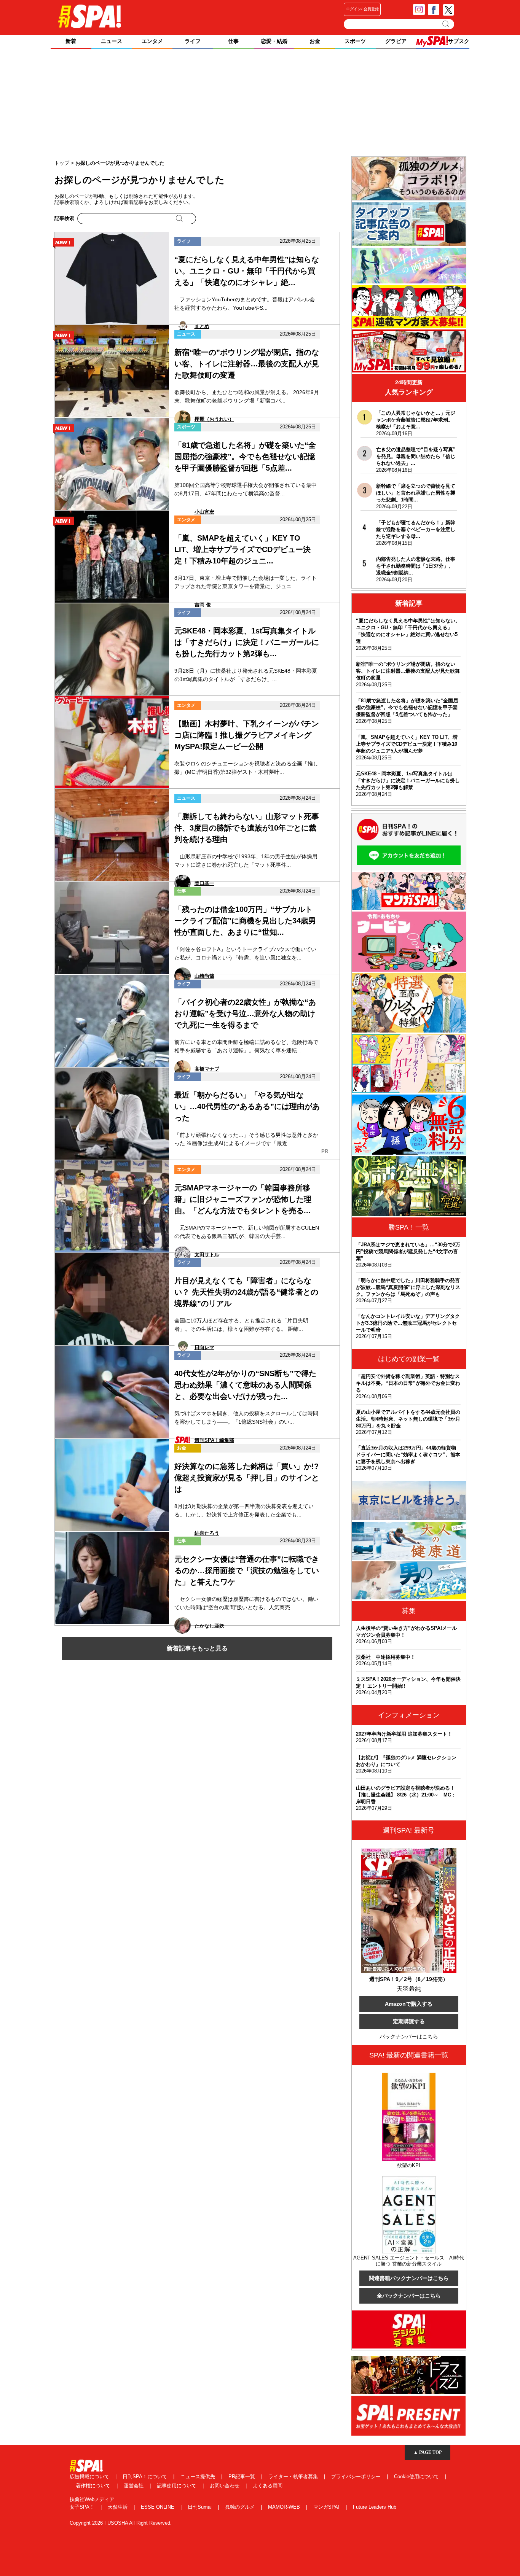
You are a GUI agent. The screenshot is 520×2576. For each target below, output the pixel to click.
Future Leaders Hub (375, 2507)
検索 (446, 24)
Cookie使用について (417, 2477)
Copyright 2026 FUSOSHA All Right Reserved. (121, 2523)
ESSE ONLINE (158, 2507)
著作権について (94, 2486)
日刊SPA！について (146, 2477)
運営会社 (134, 2486)
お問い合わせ (225, 2486)
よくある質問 (268, 2486)
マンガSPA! (327, 2507)
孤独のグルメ (241, 2507)
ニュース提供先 (199, 2477)
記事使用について (177, 2486)
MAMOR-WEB (285, 2507)
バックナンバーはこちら (409, 2037)
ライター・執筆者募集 (294, 2477)
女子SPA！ (83, 2507)
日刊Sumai (200, 2507)
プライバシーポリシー (357, 2477)
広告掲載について (90, 2477)
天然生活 (118, 2507)
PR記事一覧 (242, 2477)
